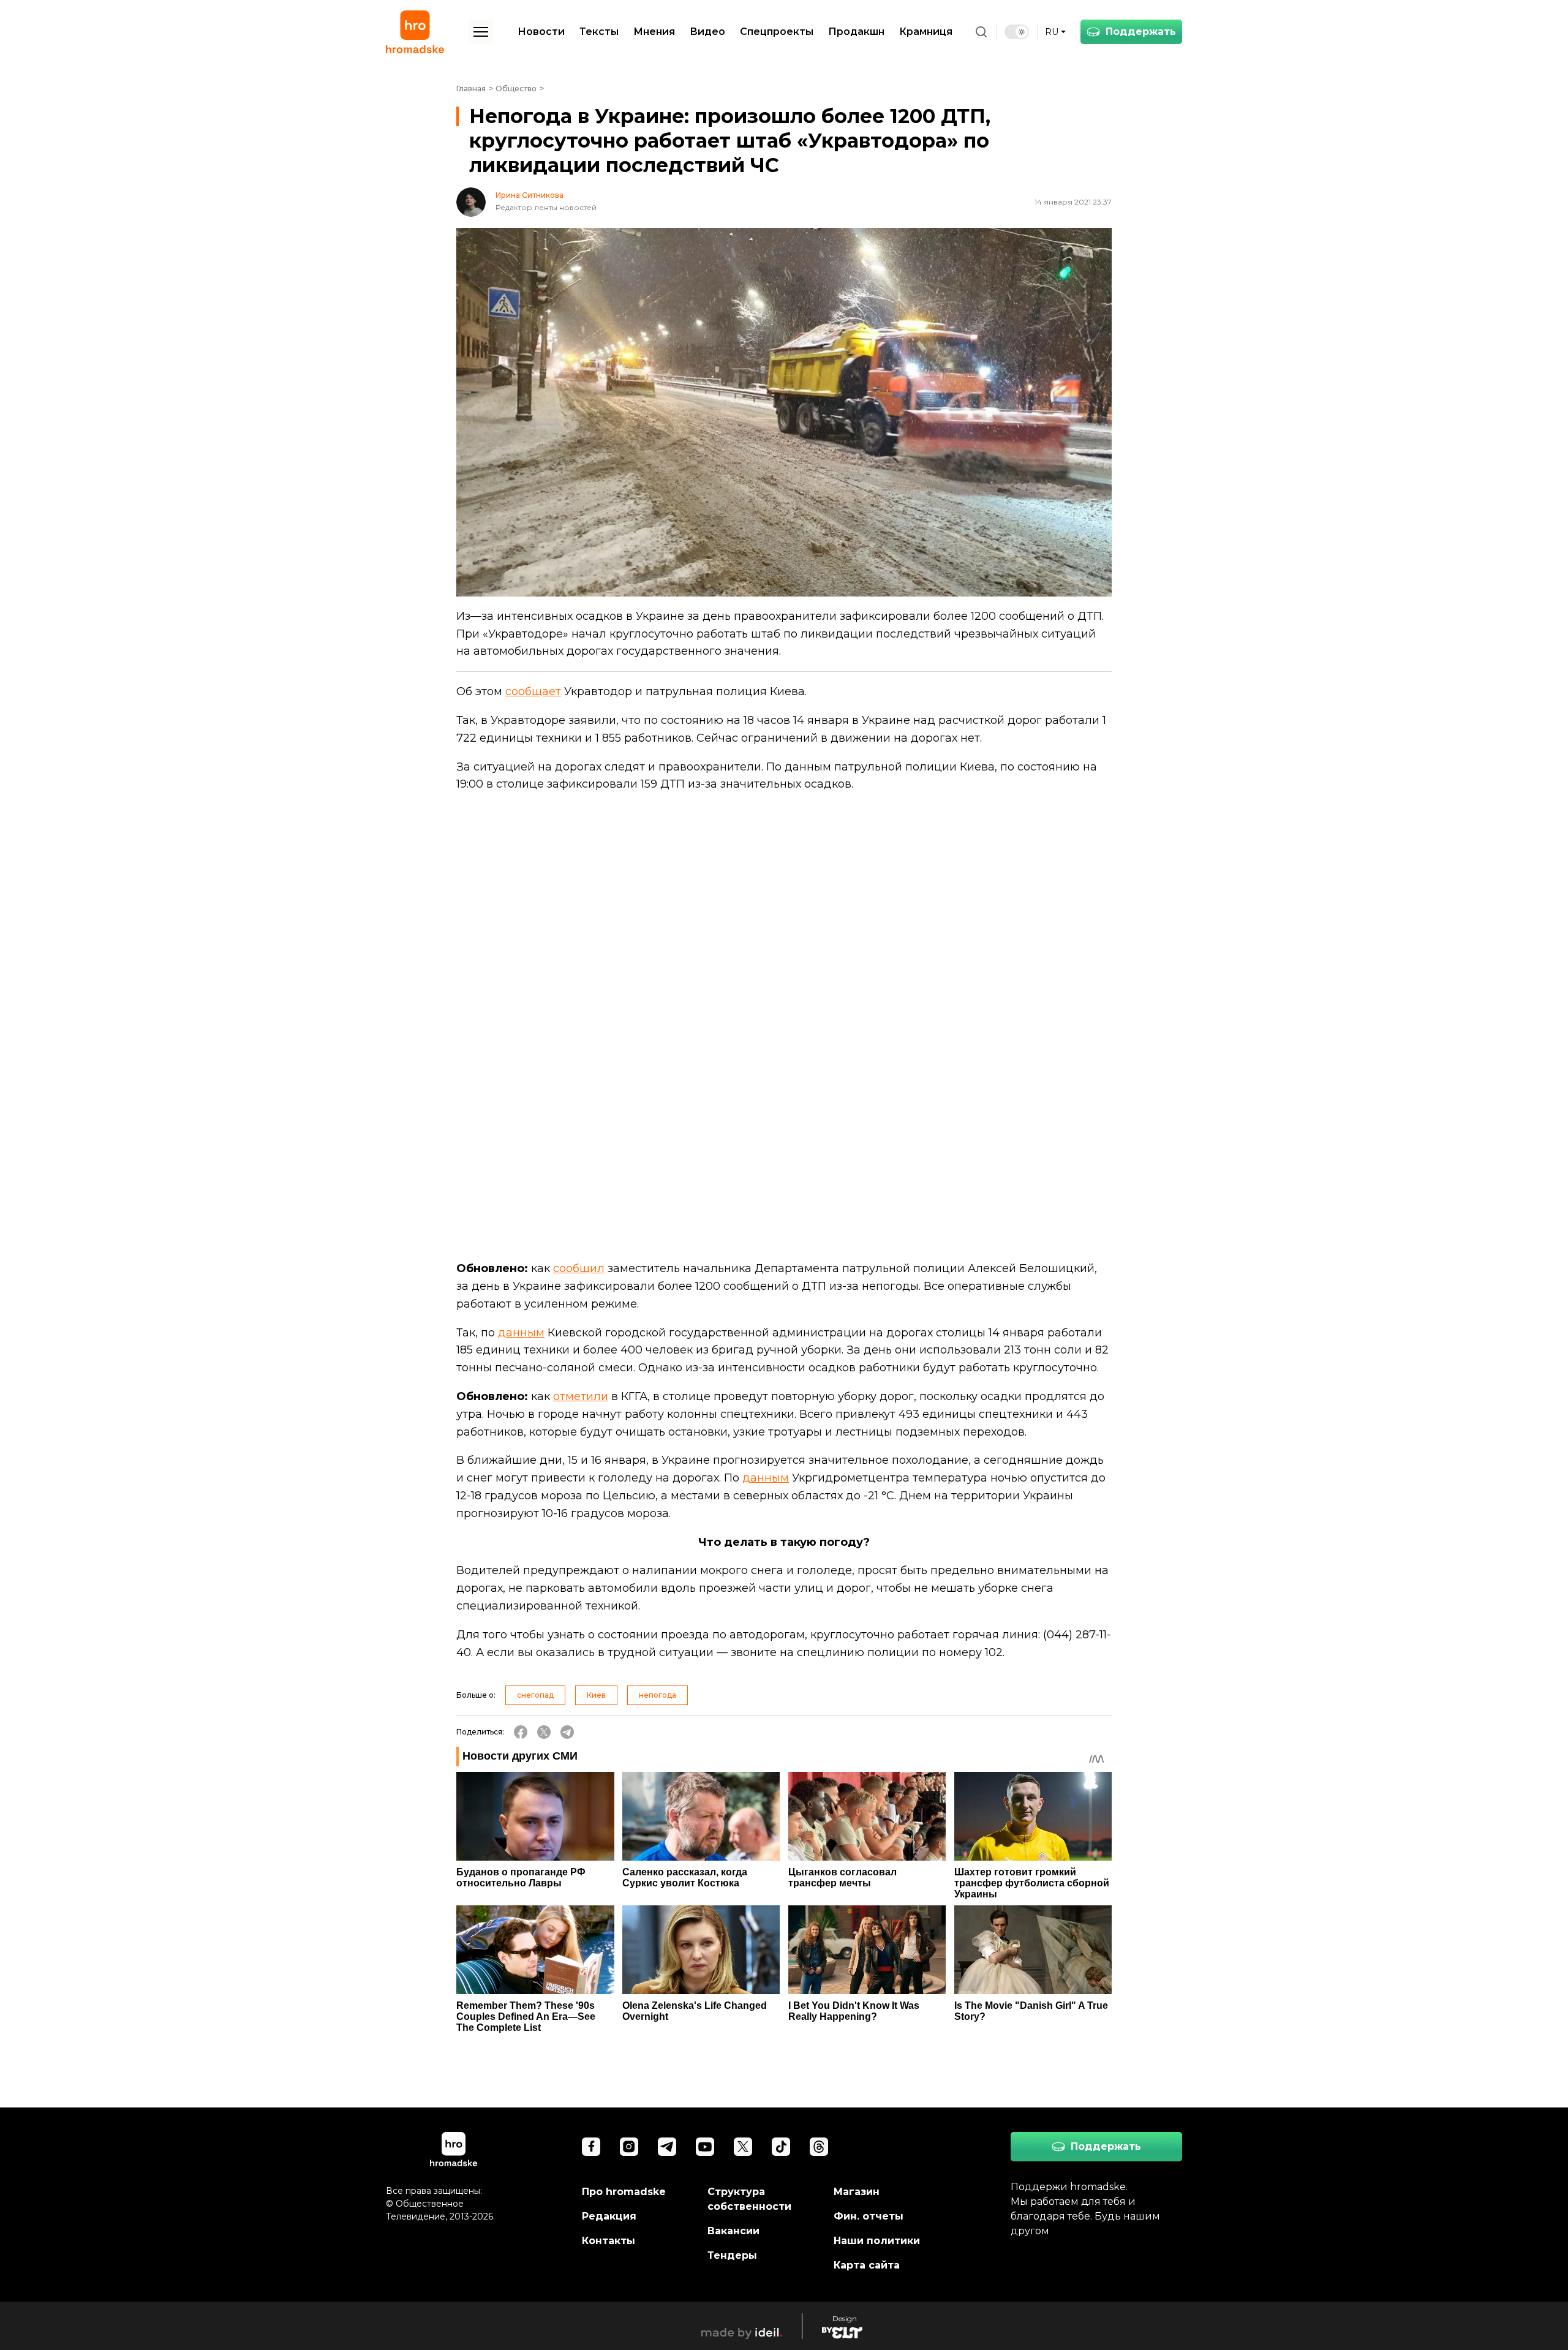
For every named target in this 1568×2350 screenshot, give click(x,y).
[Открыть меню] (481, 32)
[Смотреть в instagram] (629, 2147)
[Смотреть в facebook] (591, 2147)
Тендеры (732, 2255)
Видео (707, 32)
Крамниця (926, 32)
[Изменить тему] (1017, 32)
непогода (658, 1695)
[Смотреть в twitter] (743, 2147)
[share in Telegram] (567, 1732)
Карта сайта (867, 2265)
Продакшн (856, 32)
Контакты (609, 2241)
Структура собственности (749, 2199)
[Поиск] (981, 32)
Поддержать (1141, 32)
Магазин (857, 2192)
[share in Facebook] (521, 1732)
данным (521, 1333)
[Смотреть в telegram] (667, 2147)
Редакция (609, 2216)
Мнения (654, 32)
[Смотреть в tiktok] (781, 2147)
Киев (596, 1695)
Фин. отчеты (869, 2216)
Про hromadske (624, 2192)
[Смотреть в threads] (819, 2147)
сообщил (579, 1268)
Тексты (599, 32)
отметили (581, 1396)
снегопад (535, 1695)
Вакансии (733, 2231)
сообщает (533, 691)
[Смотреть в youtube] (705, 2147)
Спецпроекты (777, 32)
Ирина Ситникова (530, 195)
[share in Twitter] (544, 1732)
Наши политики (877, 2241)
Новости (541, 32)
